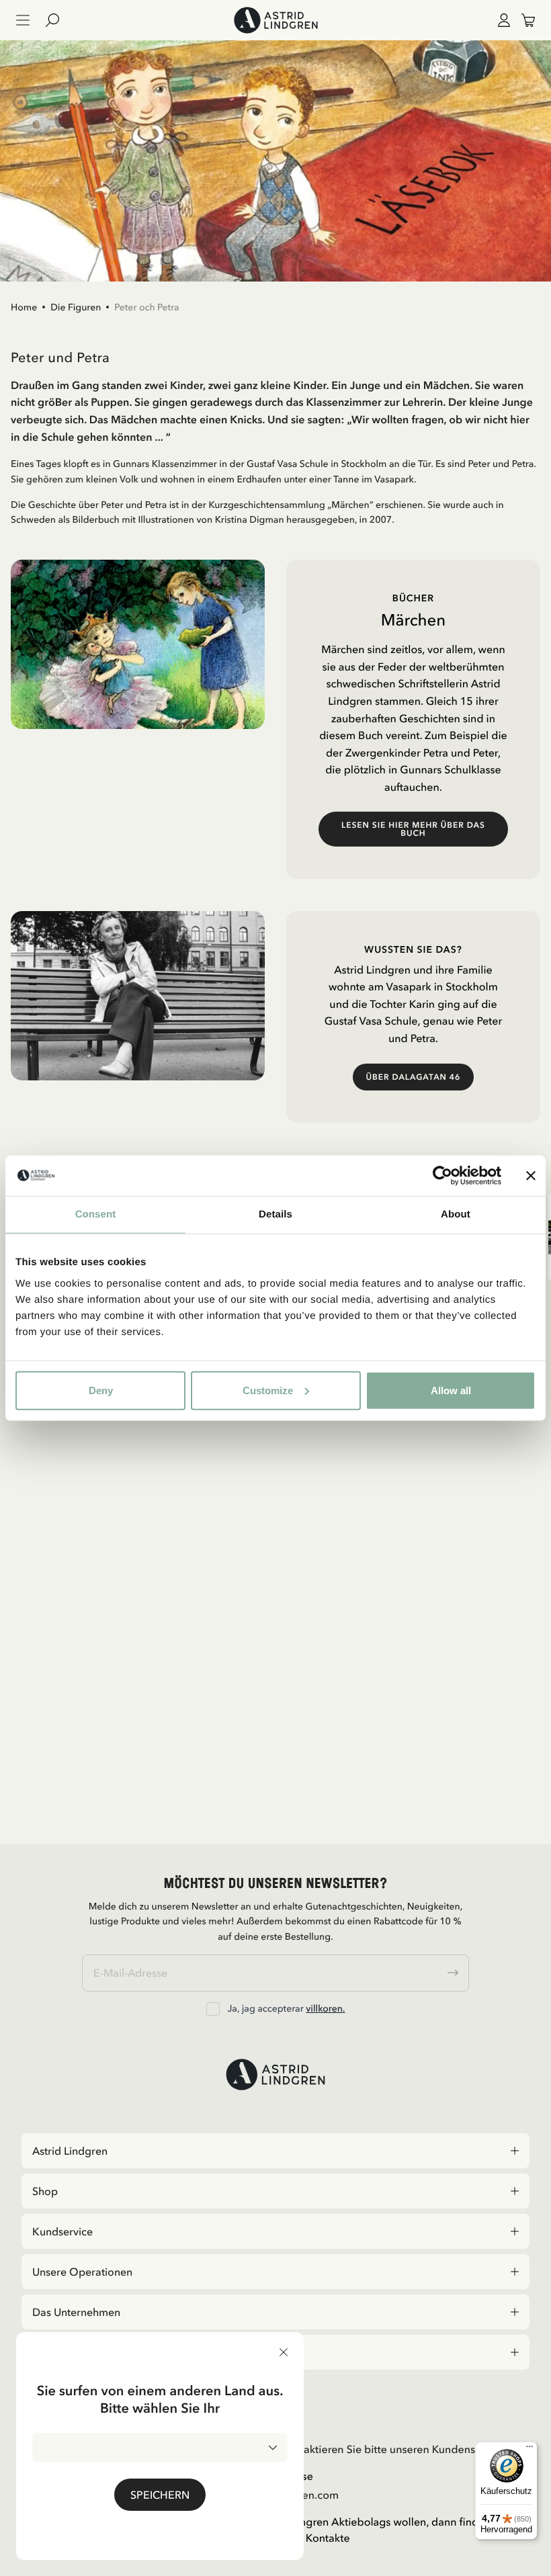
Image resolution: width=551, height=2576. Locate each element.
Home (24, 307)
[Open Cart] (523, 20)
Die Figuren (76, 307)
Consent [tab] (96, 1214)
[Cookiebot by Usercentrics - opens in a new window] (442, 1176)
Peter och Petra (146, 307)
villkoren (324, 2008)
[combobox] (160, 2448)
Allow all (451, 1390)
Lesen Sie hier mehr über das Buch (413, 829)
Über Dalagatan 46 (414, 1077)
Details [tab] (275, 1214)
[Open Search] (58, 20)
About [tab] (456, 1214)
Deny (101, 1390)
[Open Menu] (23, 20)
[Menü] (529, 2450)
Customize (268, 1390)
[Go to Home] (275, 20)
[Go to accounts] (501, 20)
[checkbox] (213, 2009)
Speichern (160, 2495)
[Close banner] (531, 1176)
